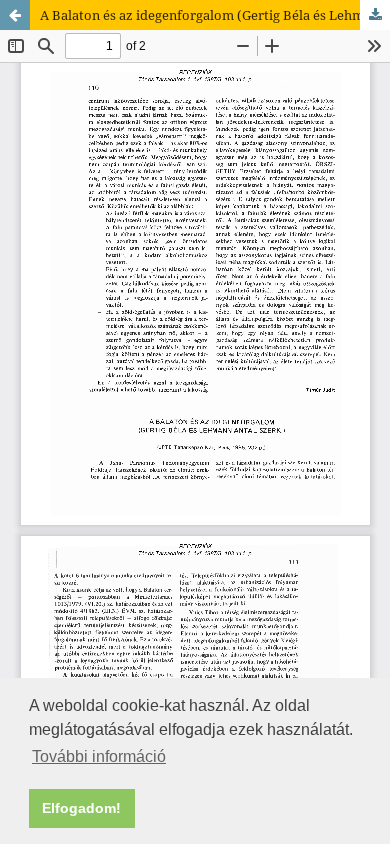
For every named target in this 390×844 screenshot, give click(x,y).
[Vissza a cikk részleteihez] (15, 15)
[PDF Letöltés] (375, 15)
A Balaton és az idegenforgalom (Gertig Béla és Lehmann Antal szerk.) (215, 15)
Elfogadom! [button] (81, 808)
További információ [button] (99, 756)
